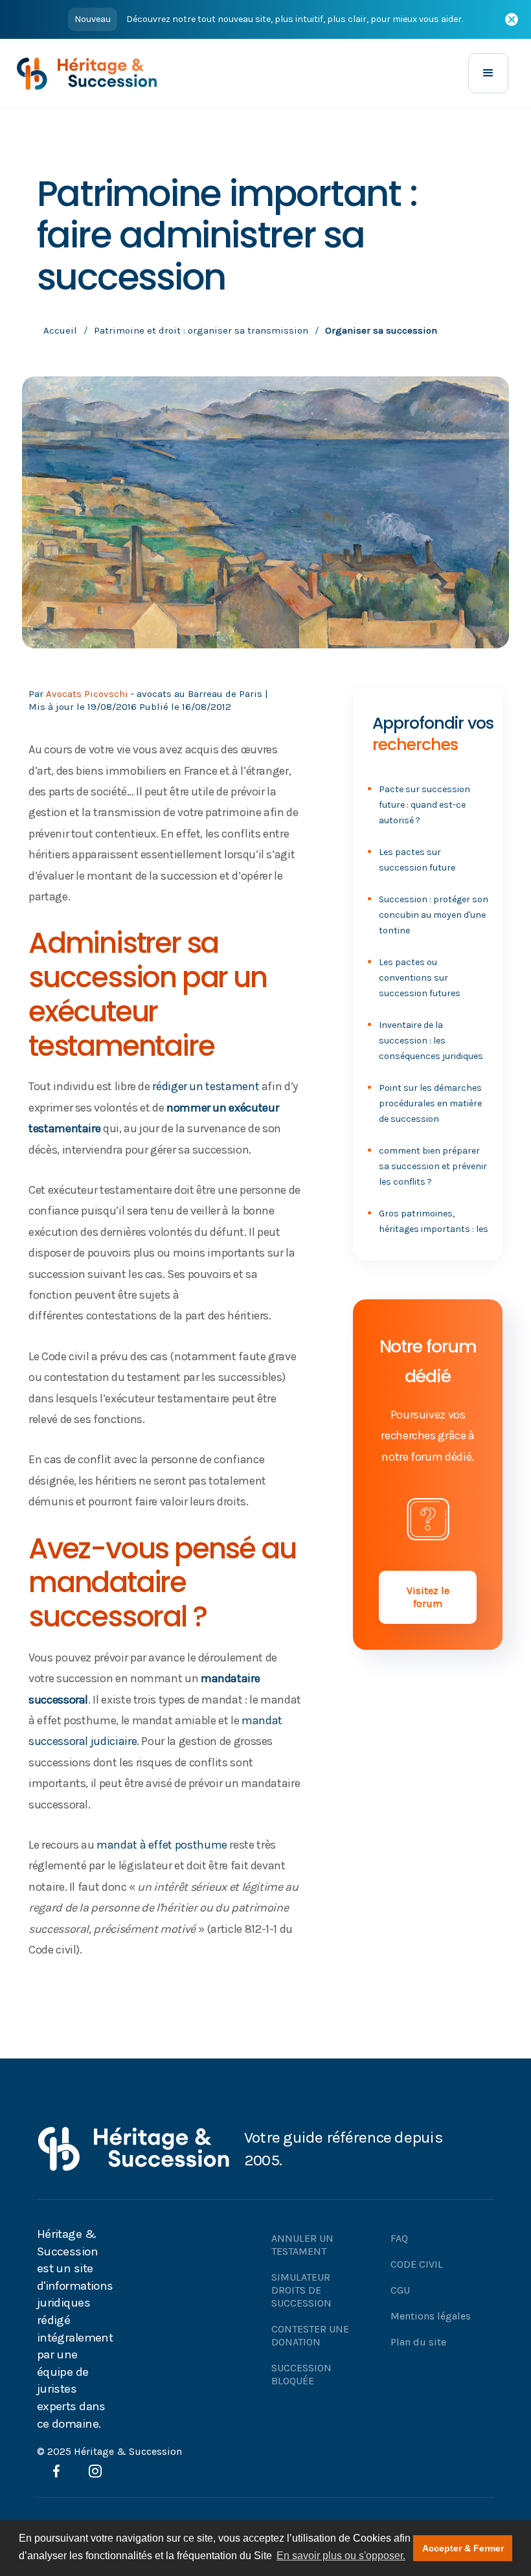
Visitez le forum (428, 1597)
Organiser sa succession (381, 330)
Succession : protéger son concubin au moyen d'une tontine (434, 915)
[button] (488, 73)
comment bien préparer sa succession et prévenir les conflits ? (433, 1166)
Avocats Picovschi (87, 694)
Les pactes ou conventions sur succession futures (420, 978)
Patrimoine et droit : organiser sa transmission (201, 330)
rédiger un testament (206, 1086)
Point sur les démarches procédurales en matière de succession (430, 1103)
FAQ (399, 2238)
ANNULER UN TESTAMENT (302, 2245)
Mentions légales (431, 2316)
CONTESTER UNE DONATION (310, 2335)
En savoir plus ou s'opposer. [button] (341, 2556)
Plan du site (418, 2342)
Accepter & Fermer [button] (463, 2548)
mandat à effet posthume (162, 1845)
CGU (400, 2290)
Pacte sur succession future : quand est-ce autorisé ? (424, 805)
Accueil (60, 330)
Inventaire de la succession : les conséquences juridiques (431, 1041)
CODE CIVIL (417, 2264)
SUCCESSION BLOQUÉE (301, 2374)
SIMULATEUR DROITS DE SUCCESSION (301, 2290)
